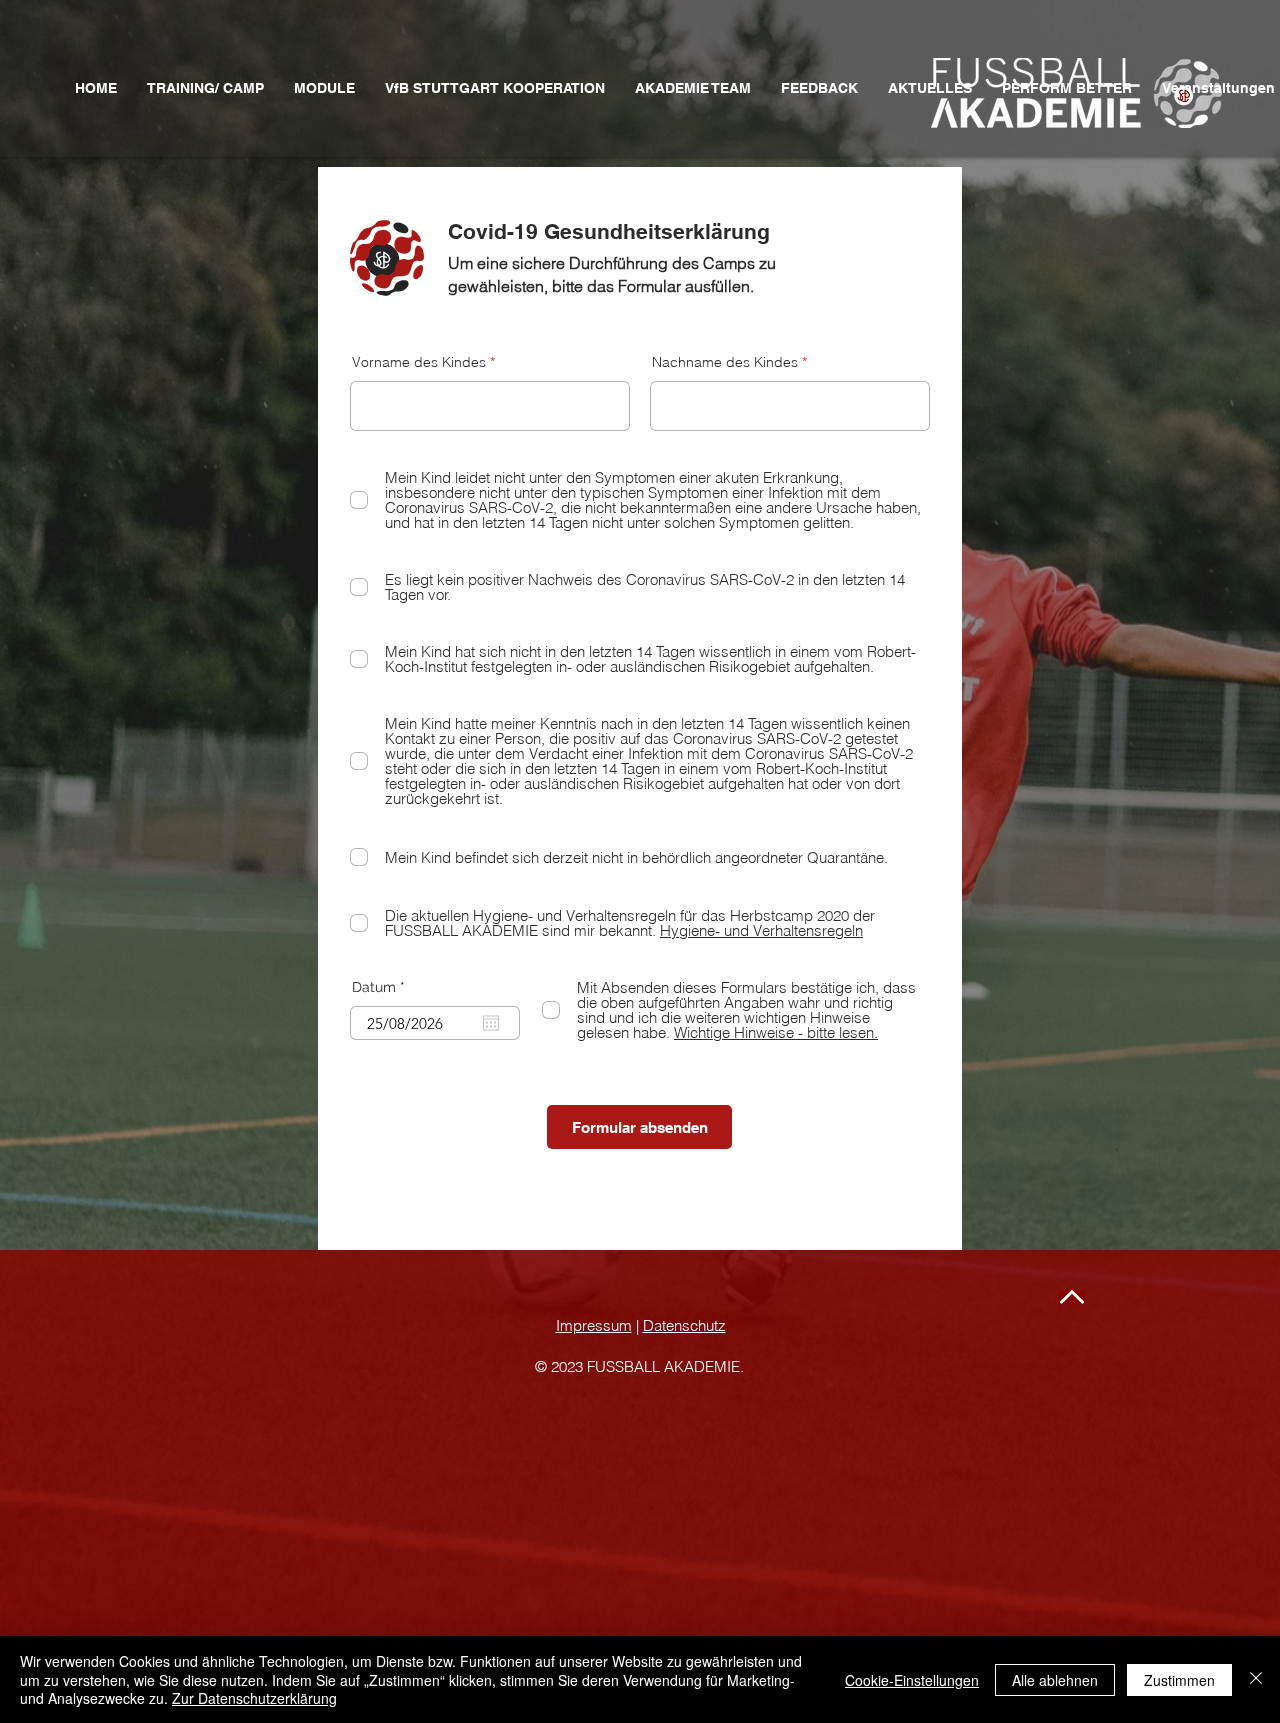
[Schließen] (1256, 1679)
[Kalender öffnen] (491, 1023)
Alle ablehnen (1055, 1680)
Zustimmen (1179, 1680)
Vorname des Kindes (419, 362)
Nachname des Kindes (725, 362)
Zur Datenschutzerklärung (254, 1698)
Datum (382, 987)
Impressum (594, 1325)
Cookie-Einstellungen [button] (912, 1680)
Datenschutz (684, 1325)
